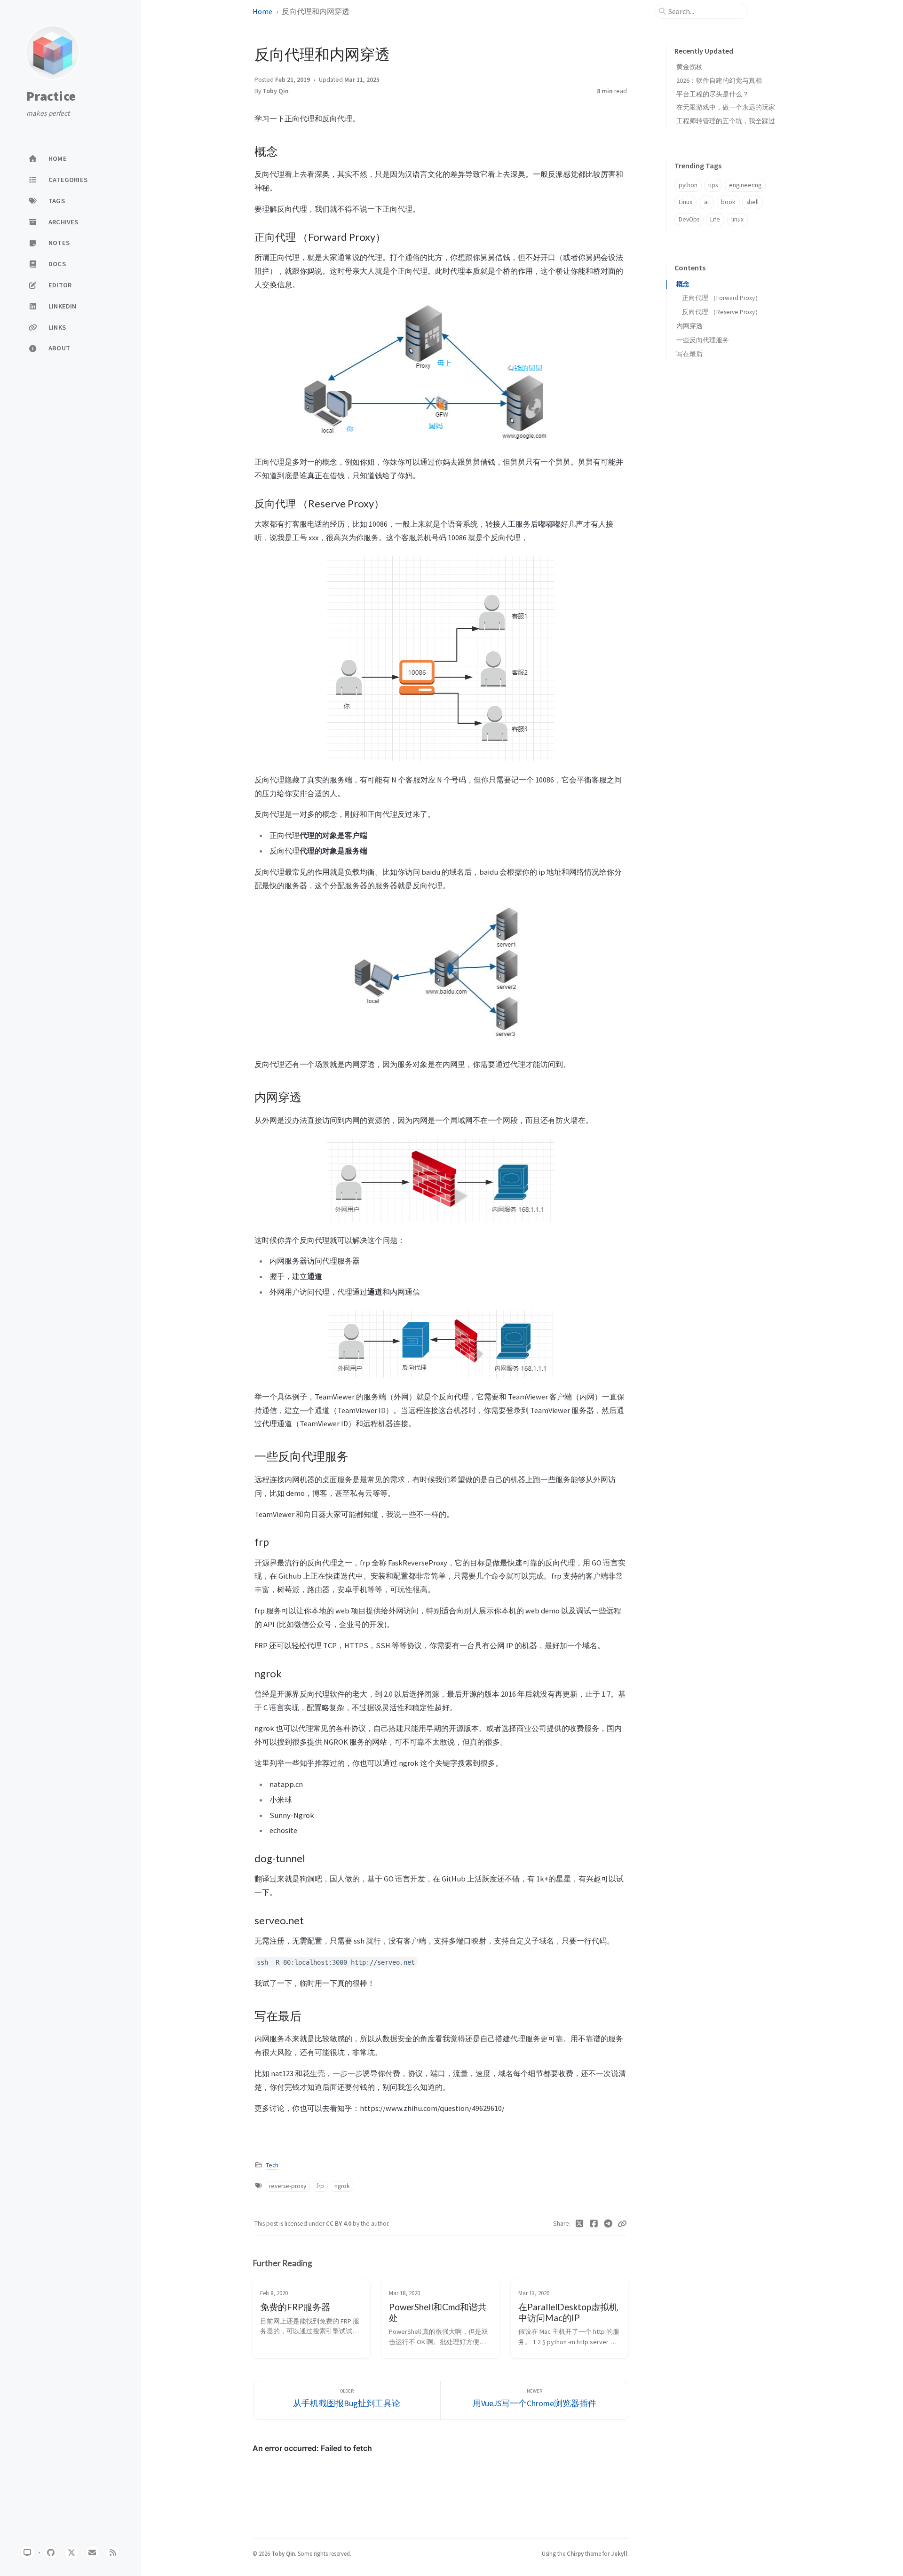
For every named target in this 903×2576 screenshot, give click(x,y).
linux (737, 219)
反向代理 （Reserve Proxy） (722, 312)
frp (320, 2186)
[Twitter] (580, 2224)
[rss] (113, 2552)
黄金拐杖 (689, 67)
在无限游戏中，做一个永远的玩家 (726, 107)
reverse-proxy (288, 2186)
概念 (683, 284)
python (688, 185)
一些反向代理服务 (703, 340)
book (728, 202)
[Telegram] (608, 2224)
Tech (272, 2165)
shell (752, 202)
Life (715, 219)
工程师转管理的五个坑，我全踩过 (726, 121)
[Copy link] (622, 2224)
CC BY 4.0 (339, 2224)
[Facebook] (594, 2224)
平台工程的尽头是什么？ (713, 94)
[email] (92, 2552)
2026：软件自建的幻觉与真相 (719, 80)
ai (706, 202)
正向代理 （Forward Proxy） (722, 298)
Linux (685, 202)
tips (713, 185)
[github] (51, 2552)
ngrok (342, 2186)
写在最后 (689, 354)
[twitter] (71, 2552)
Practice (51, 96)
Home (262, 11)
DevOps (689, 219)
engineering (745, 185)
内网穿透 (689, 326)
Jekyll (619, 2553)
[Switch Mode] (27, 2552)
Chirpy (575, 2553)
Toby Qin (276, 91)
